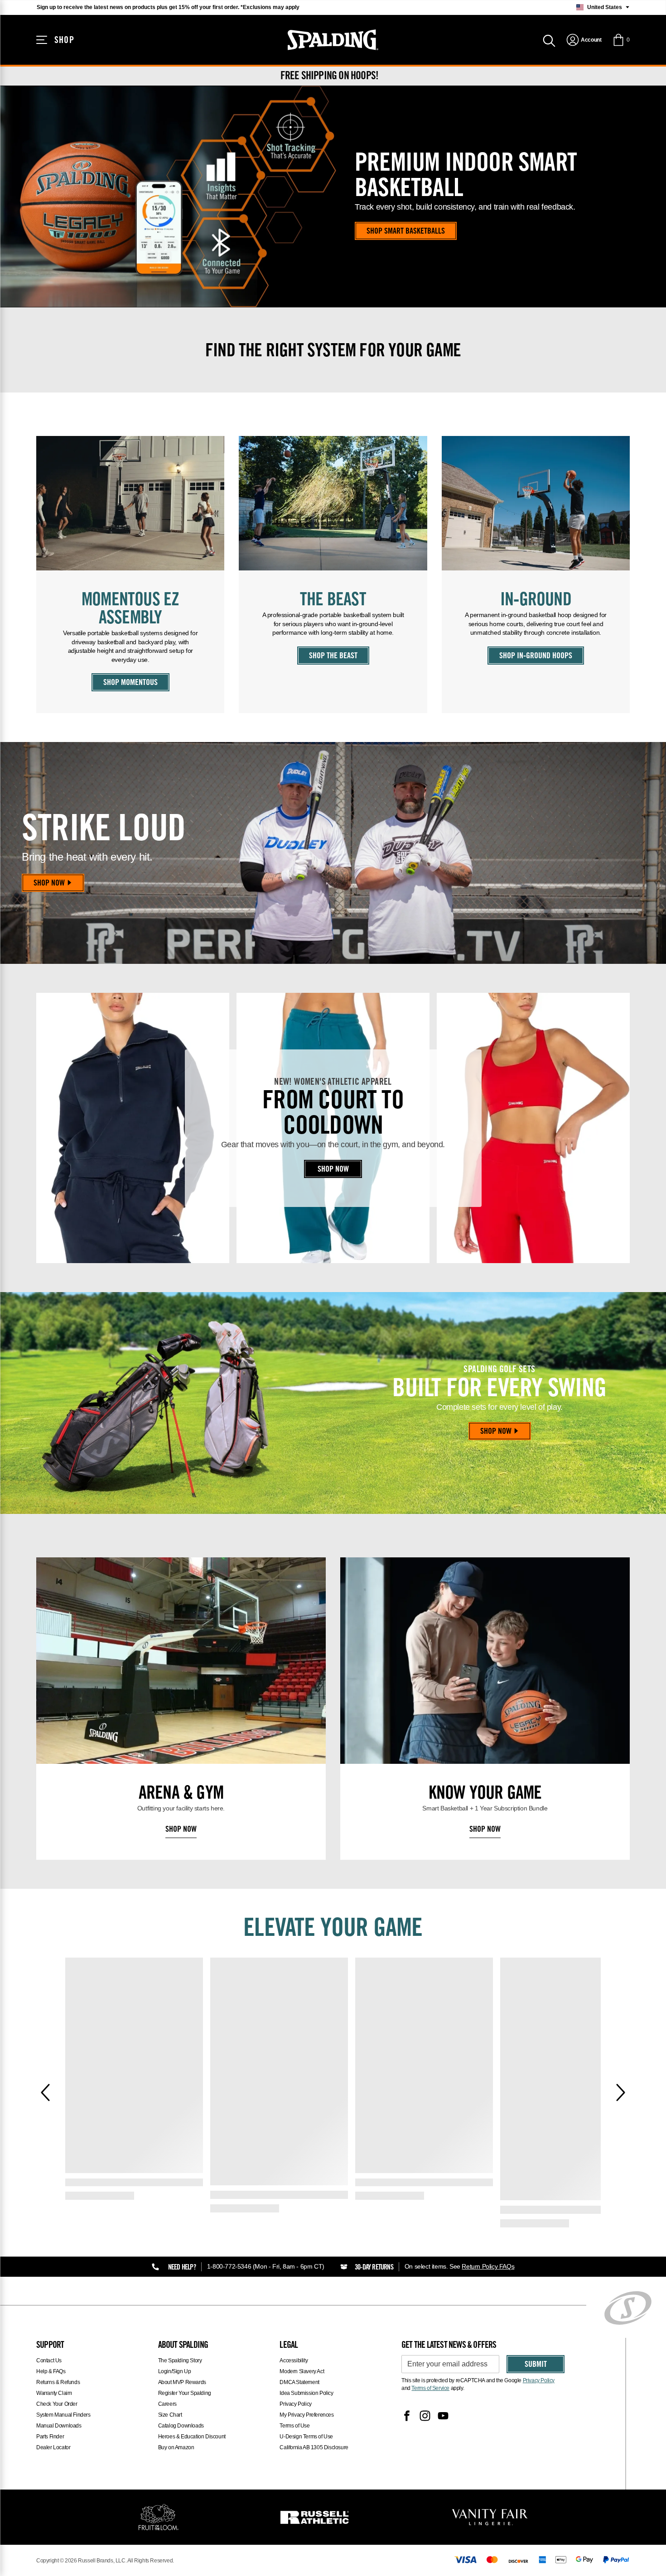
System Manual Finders (63, 2415)
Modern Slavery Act (302, 2371)
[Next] (621, 2092)
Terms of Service (430, 2388)
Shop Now (49, 884)
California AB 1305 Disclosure (314, 2447)
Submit (536, 2365)
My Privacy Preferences (306, 2415)
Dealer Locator (53, 2447)
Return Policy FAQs (488, 2266)
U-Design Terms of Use (306, 2437)
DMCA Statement (299, 2382)
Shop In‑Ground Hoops (536, 656)
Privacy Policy (295, 2404)
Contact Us (49, 2361)
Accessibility (294, 2361)
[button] (621, 40)
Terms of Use (294, 2426)
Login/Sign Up (175, 2371)
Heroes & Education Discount (192, 2437)
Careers (167, 2404)
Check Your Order (57, 2404)
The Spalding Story (180, 2361)
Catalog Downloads (181, 2426)
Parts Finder (50, 2437)
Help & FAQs (51, 2371)
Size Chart (170, 2415)
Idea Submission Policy (306, 2393)
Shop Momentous (130, 683)
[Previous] (45, 2092)
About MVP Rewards (182, 2382)
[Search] (549, 40)
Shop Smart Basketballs (406, 232)
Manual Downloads (59, 2426)
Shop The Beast (333, 656)
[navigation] (584, 40)
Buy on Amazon (176, 2447)
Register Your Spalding (185, 2393)
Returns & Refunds (58, 2382)
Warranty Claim (54, 2393)
